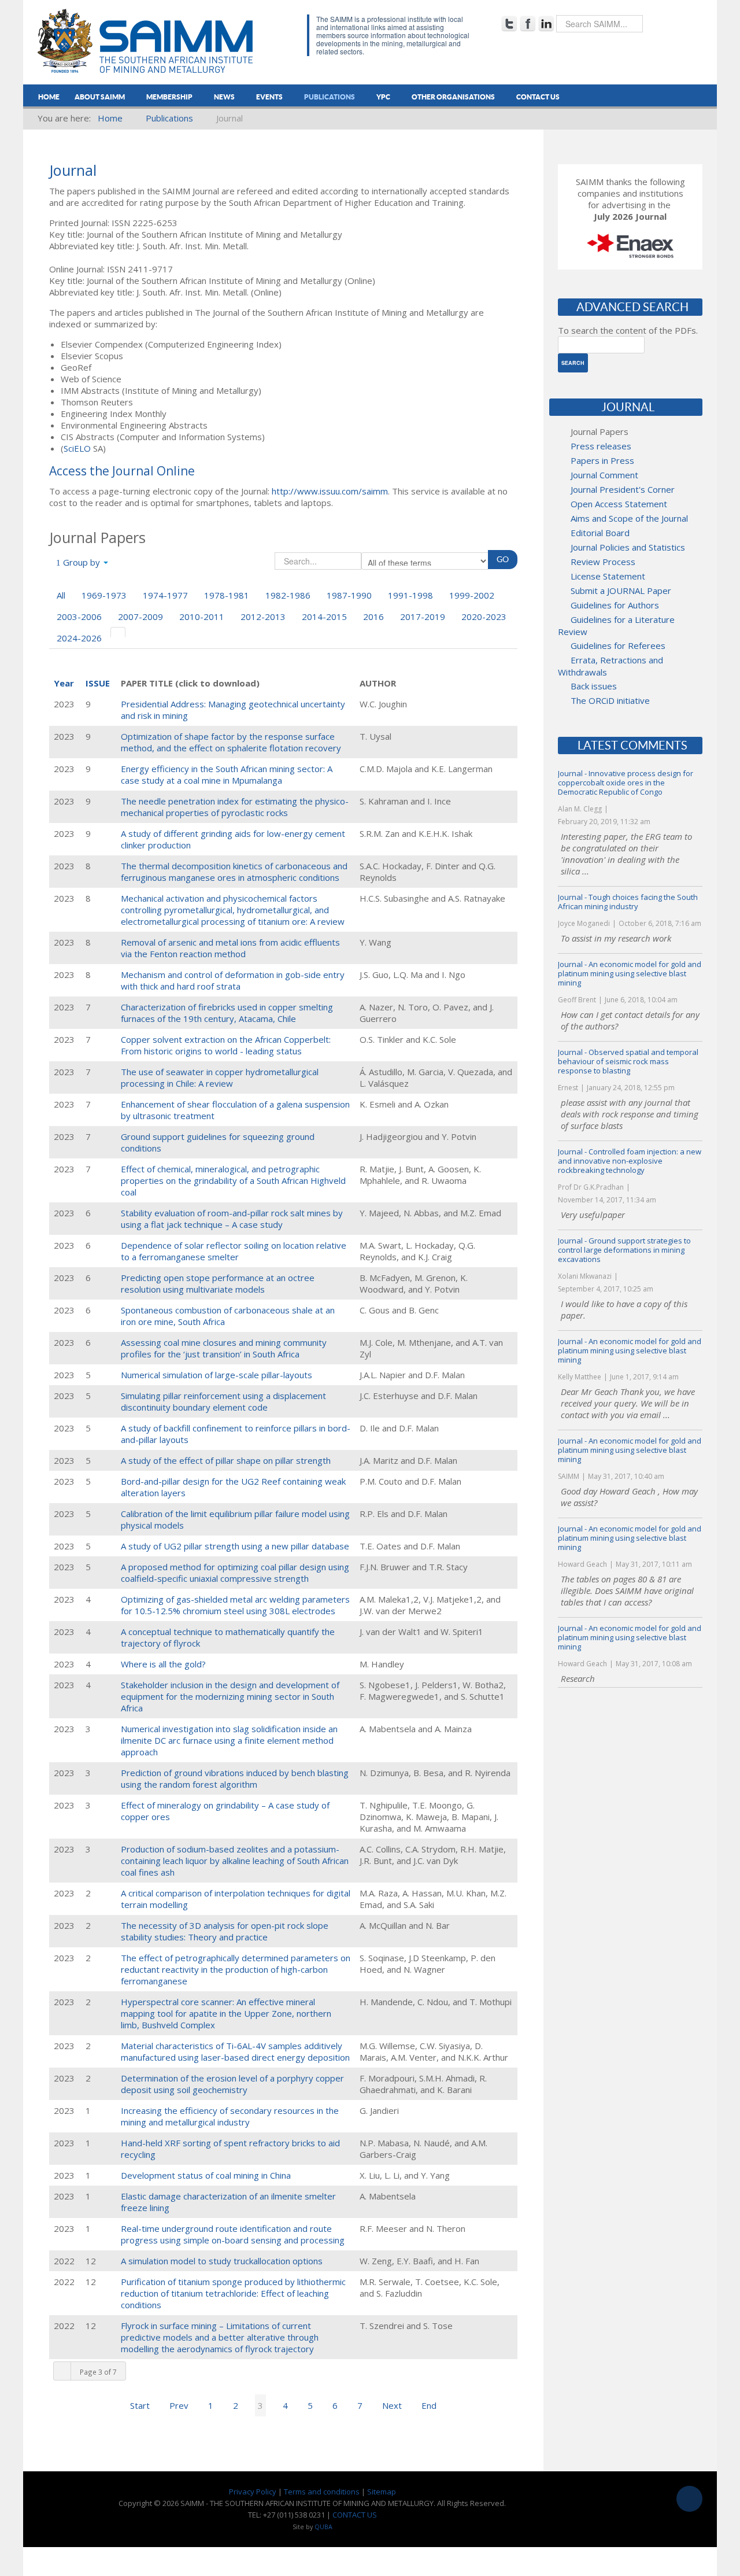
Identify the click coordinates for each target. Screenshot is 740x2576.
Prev (179, 2405)
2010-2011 (202, 617)
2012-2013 (263, 617)
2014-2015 (324, 617)
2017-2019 (423, 617)
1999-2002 (472, 595)
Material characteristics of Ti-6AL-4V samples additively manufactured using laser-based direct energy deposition (235, 2051)
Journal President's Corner (623, 489)
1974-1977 (165, 595)
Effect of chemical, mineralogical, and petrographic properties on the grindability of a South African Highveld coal (233, 1180)
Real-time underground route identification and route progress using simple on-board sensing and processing (233, 2234)
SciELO (77, 448)
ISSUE (98, 683)
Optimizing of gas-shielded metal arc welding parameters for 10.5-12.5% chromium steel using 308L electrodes (235, 1605)
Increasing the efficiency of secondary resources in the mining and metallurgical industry (230, 2116)
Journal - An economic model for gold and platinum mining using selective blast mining (630, 973)
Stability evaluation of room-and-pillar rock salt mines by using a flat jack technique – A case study (232, 1219)
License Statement (608, 576)
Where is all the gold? (163, 1664)
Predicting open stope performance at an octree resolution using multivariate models (218, 1283)
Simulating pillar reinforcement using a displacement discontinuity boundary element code (223, 1401)
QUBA (323, 2527)
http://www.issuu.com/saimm (330, 491)
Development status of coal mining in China (206, 2175)
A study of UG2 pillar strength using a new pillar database (235, 1546)
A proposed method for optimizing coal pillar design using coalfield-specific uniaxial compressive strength (235, 1573)
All (61, 595)
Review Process (603, 562)
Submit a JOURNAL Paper (621, 591)
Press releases (601, 446)
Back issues (594, 686)
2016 (373, 617)
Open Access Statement (619, 504)
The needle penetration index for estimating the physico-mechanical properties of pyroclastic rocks (235, 807)
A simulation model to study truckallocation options (222, 2261)
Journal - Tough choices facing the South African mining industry (628, 902)
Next (392, 2405)
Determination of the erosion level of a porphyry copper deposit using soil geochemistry (232, 2084)
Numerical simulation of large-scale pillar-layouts (217, 1375)
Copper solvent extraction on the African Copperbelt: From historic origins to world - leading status (226, 1045)
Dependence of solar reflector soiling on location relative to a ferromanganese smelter (234, 1251)
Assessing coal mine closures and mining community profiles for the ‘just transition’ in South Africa (224, 1348)
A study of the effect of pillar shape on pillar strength (226, 1460)
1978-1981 (227, 595)
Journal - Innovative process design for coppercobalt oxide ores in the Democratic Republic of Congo (626, 783)
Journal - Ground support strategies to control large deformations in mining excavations (624, 1250)
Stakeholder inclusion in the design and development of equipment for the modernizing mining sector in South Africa (230, 1696)
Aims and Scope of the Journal (629, 518)
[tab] (118, 632)
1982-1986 (288, 595)
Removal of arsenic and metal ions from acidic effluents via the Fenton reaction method (230, 948)
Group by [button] (82, 562)
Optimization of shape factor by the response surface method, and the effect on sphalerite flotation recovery (231, 742)
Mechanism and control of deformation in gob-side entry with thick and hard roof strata (233, 980)
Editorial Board (600, 533)
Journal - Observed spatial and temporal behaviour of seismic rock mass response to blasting (628, 1061)
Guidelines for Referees (618, 645)
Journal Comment (604, 475)
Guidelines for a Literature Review (616, 625)
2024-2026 (79, 638)
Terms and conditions (322, 2492)
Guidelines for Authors (615, 605)
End (429, 2405)
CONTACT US (355, 2515)
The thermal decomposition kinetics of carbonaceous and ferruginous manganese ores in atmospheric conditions (234, 872)
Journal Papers (600, 431)
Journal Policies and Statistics (628, 547)
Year (64, 683)
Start (140, 2405)
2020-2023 (484, 617)
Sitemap (382, 2492)
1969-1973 (104, 595)
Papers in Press (602, 460)
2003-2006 (79, 617)
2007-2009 (140, 617)
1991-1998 (410, 595)
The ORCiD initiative (610, 700)
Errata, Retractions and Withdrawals (610, 666)
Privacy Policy (253, 2492)
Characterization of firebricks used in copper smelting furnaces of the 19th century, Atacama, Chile (227, 1013)
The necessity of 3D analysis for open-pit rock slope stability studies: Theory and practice (225, 1931)
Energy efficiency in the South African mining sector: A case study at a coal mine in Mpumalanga (227, 774)
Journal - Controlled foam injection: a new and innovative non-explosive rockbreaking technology (630, 1161)
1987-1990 (349, 595)
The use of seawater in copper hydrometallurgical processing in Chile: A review (220, 1077)
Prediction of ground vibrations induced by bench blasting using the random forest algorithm (235, 1778)
